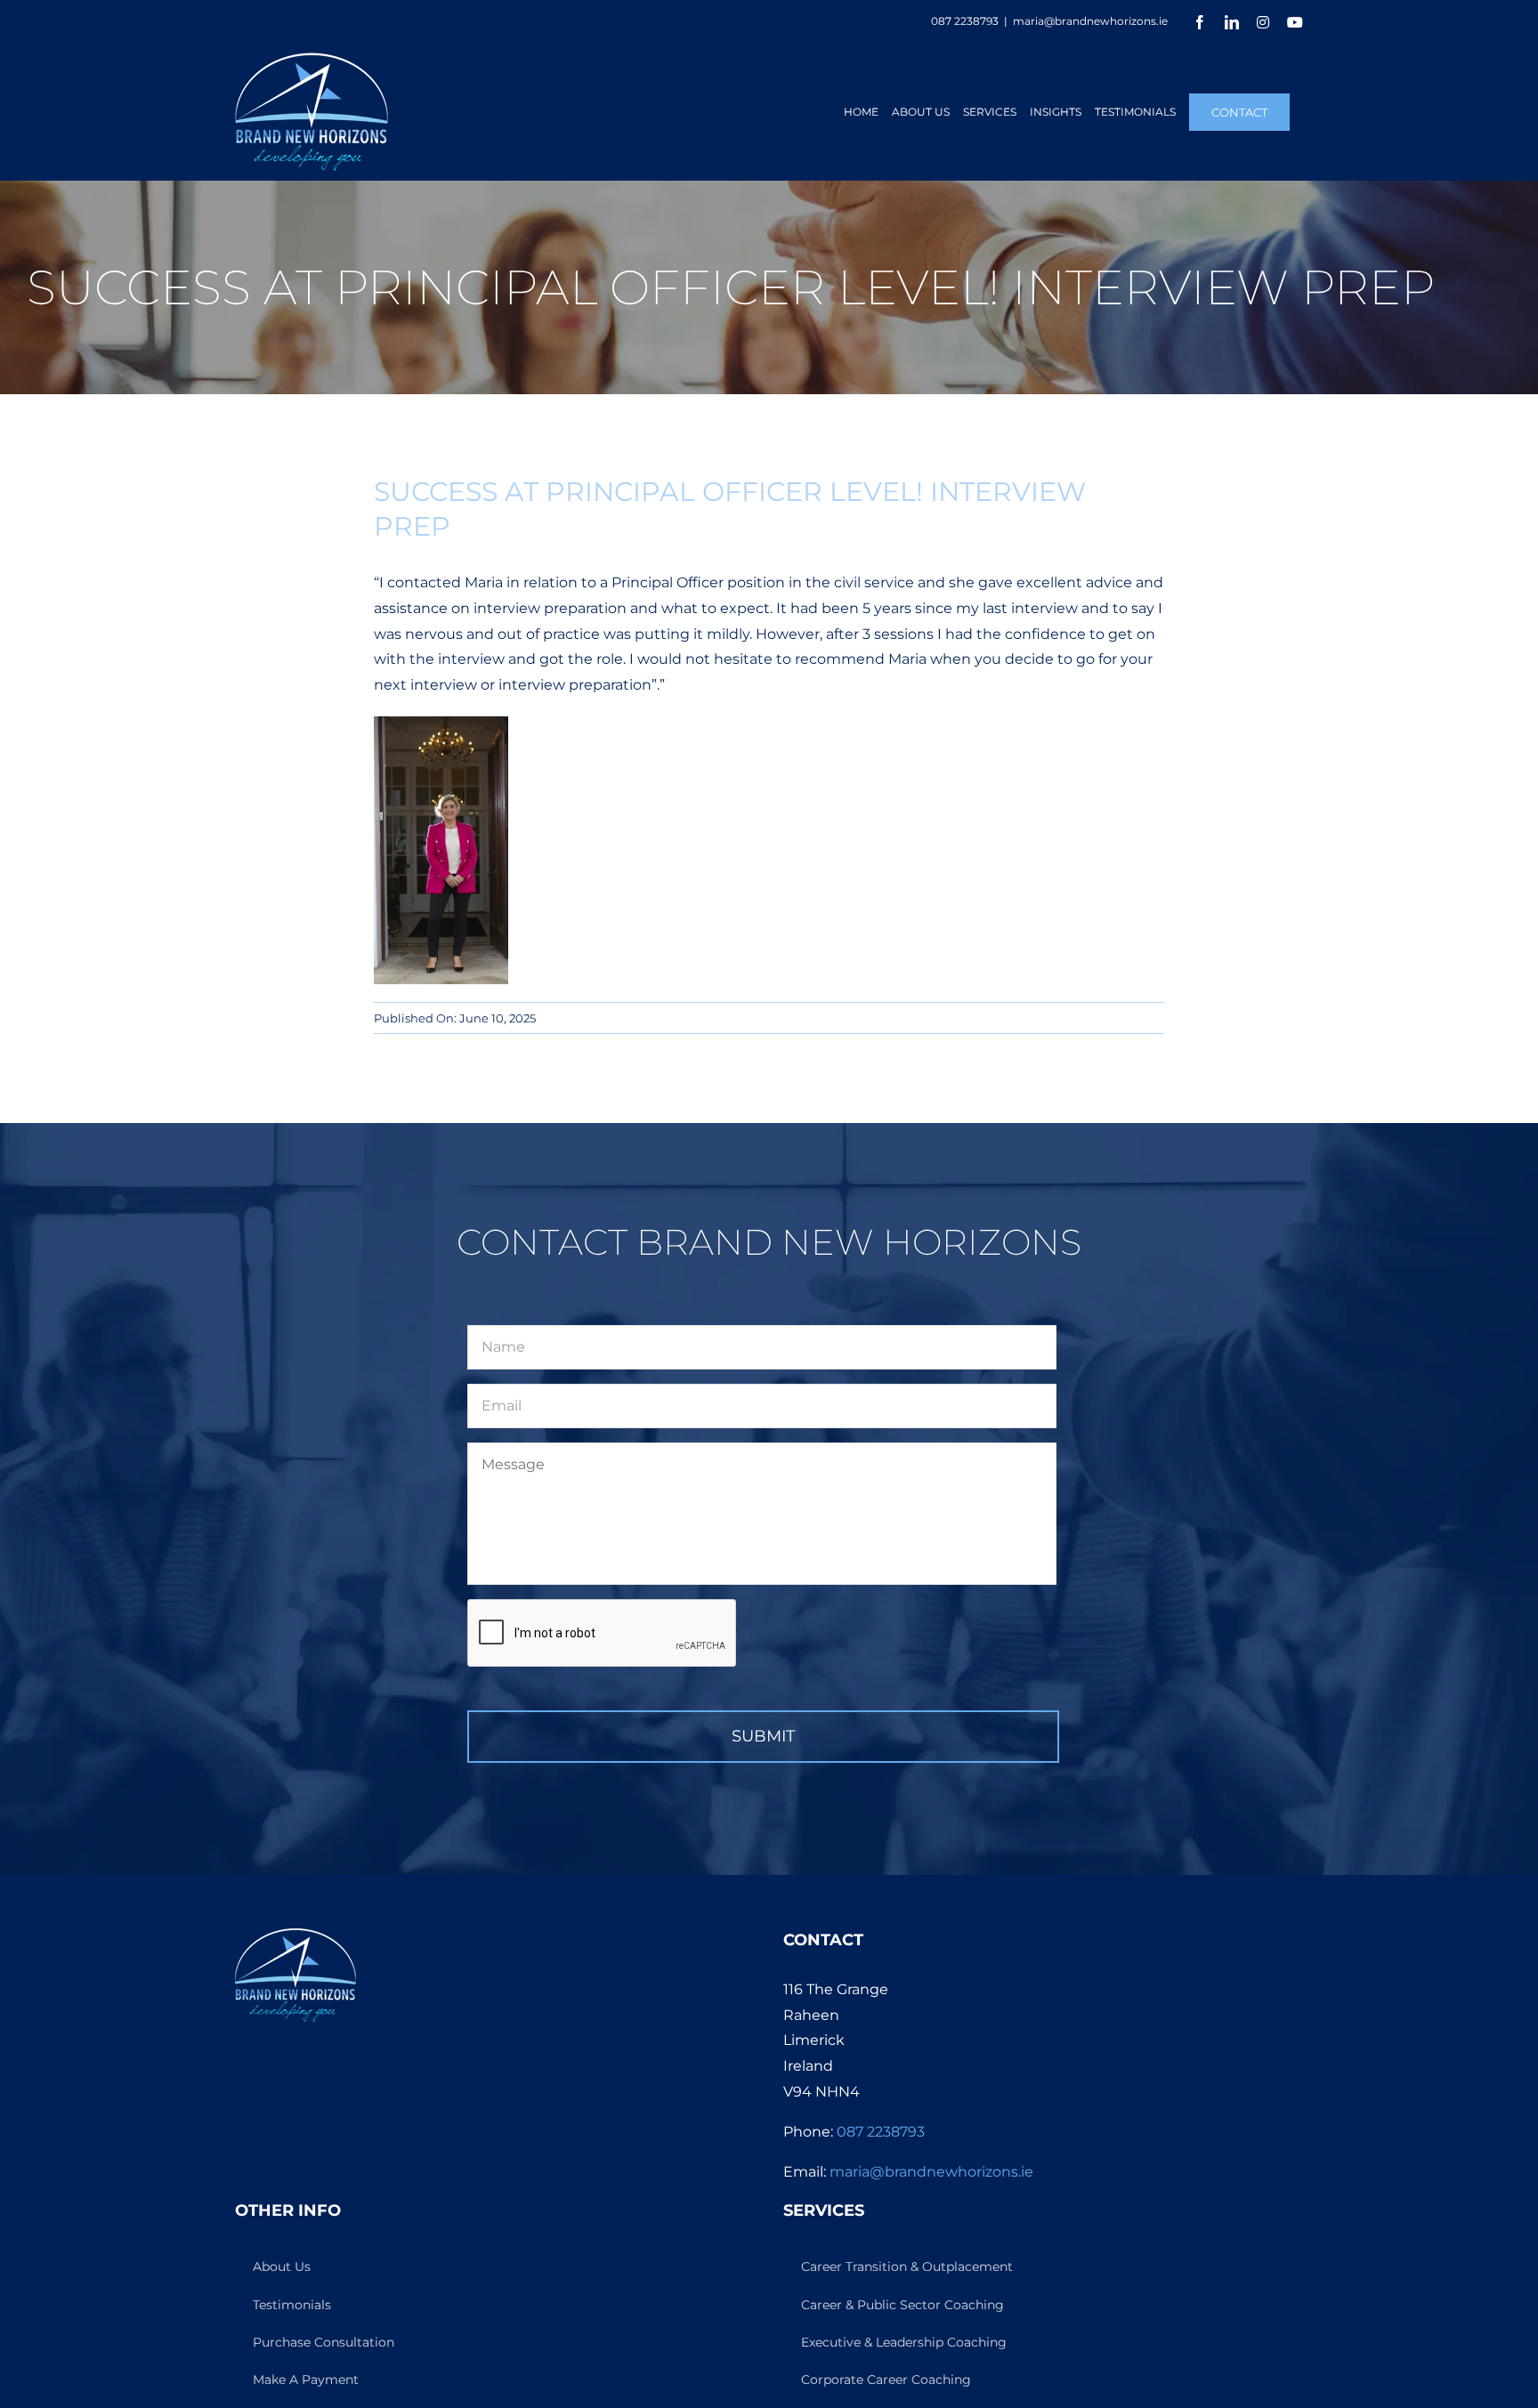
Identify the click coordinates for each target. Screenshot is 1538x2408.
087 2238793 (881, 2132)
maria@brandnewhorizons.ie (1090, 21)
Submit (763, 1736)
